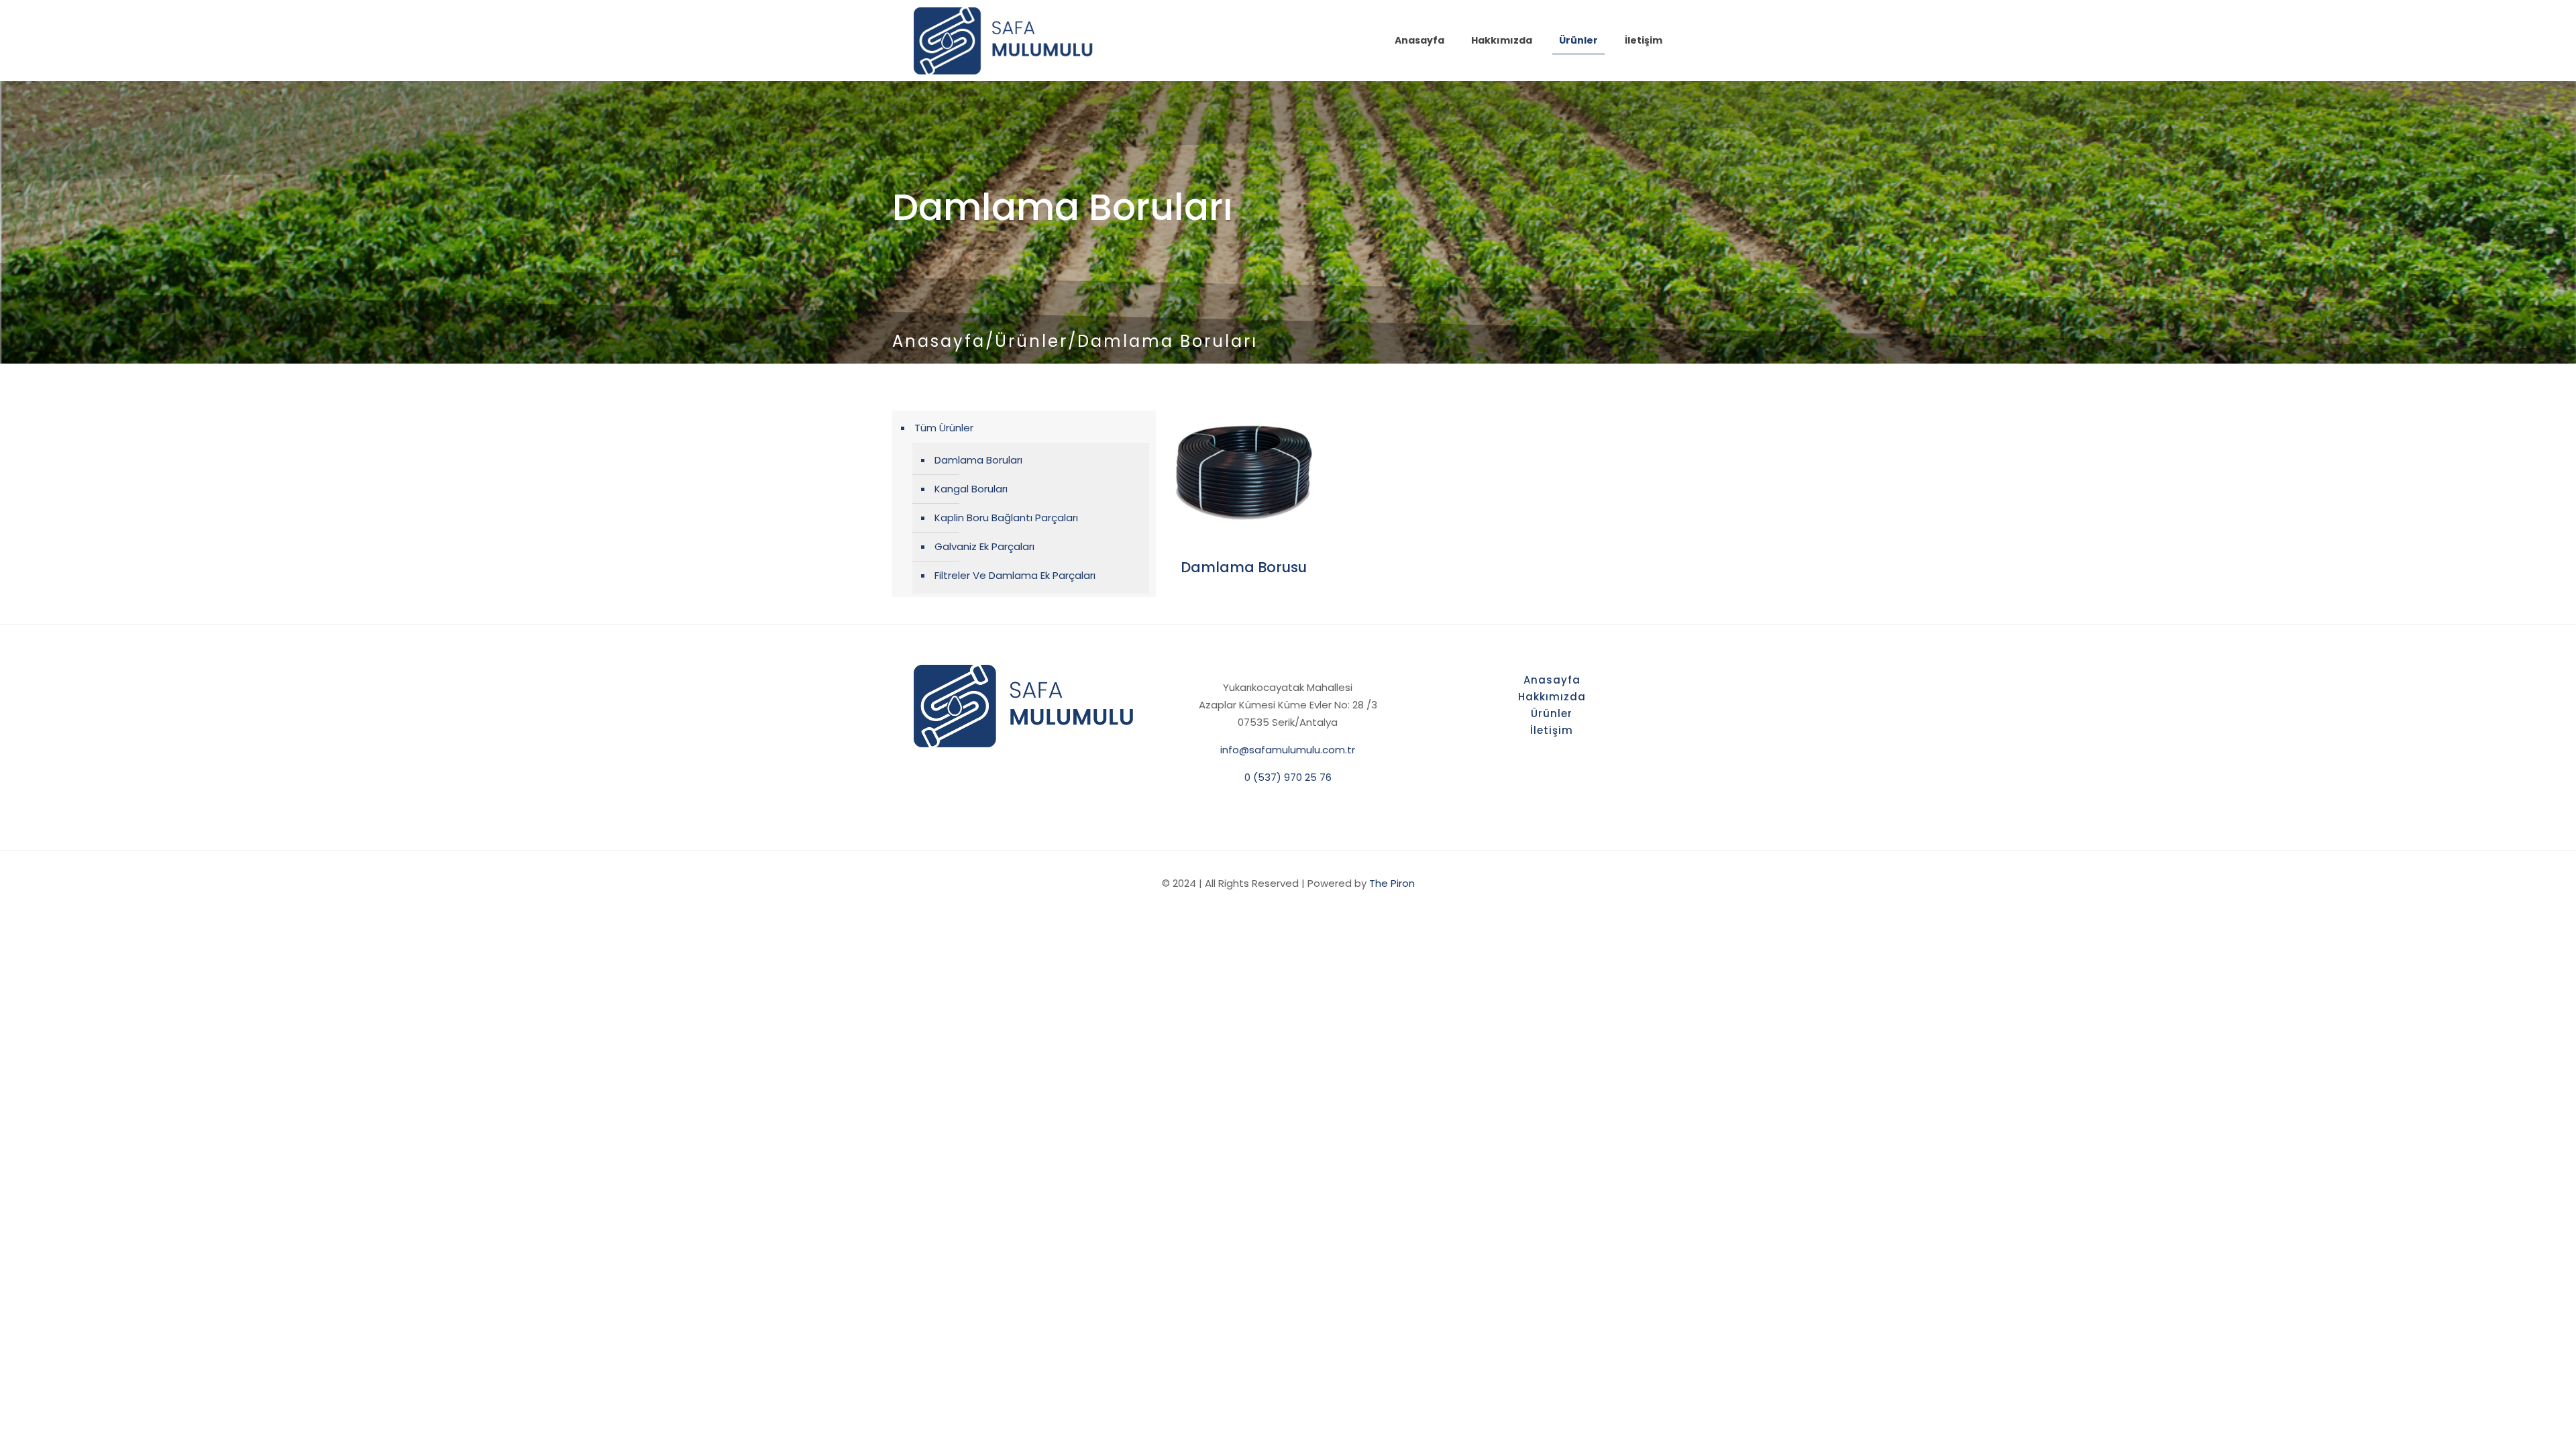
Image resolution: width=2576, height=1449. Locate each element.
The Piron (1392, 883)
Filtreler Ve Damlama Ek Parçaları (1015, 575)
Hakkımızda (1552, 697)
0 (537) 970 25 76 (1288, 777)
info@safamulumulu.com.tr (1288, 750)
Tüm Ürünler (944, 428)
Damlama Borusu (1244, 567)
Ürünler (1031, 341)
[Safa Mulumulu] (1004, 40)
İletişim (1552, 730)
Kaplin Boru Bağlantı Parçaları (1006, 518)
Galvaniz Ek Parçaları (984, 546)
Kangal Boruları (971, 489)
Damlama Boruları (978, 460)
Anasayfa (939, 341)
